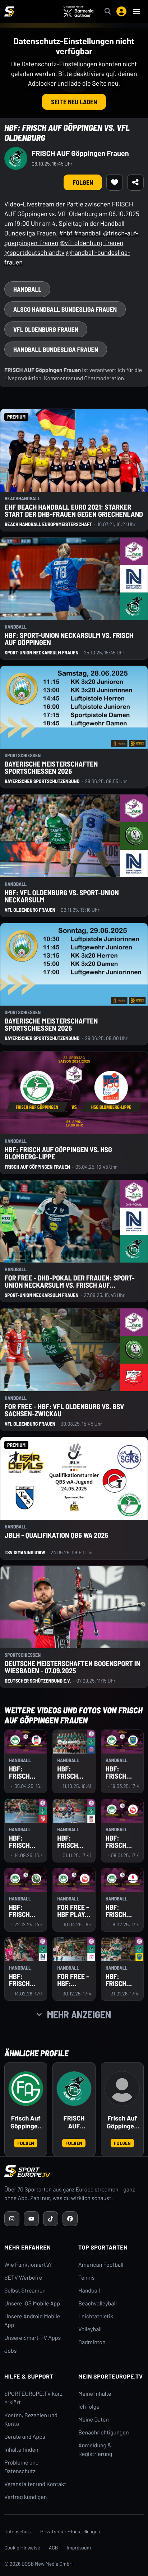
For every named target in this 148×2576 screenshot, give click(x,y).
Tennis (87, 2278)
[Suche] (108, 11)
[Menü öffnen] (137, 11)
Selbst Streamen (25, 2291)
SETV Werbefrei (24, 2278)
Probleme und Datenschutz (22, 2467)
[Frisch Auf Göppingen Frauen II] (122, 2089)
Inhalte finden (21, 2450)
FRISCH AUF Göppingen (74, 2122)
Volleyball (90, 2329)
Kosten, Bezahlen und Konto (31, 2420)
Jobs (10, 2351)
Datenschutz (18, 2531)
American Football (101, 2265)
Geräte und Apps (25, 2437)
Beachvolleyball (98, 2303)
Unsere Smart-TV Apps (33, 2338)
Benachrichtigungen (104, 2432)
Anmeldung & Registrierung (95, 2450)
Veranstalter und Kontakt (35, 2484)
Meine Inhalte (95, 2394)
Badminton (92, 2342)
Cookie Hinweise (22, 2548)
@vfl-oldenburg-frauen (92, 243)
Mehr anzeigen (79, 2014)
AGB (54, 2548)
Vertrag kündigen (26, 2497)
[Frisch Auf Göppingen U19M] (26, 2089)
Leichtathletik (96, 2316)
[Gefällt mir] (115, 182)
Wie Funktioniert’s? (28, 2265)
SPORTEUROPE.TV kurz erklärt (33, 2398)
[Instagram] (12, 2219)
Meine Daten (94, 2420)
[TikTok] (51, 2219)
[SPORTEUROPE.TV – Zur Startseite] (9, 11)
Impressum (79, 2548)
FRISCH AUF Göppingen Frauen (80, 153)
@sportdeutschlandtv (34, 252)
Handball (89, 2291)
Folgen (83, 182)
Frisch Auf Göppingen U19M (26, 2122)
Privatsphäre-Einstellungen (70, 2531)
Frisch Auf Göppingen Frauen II (122, 2122)
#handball (88, 233)
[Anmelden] (121, 11)
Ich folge (89, 2407)
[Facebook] (70, 2219)
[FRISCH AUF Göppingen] (74, 2089)
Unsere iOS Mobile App (32, 2303)
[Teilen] (135, 182)
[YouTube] (31, 2219)
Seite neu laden (74, 102)
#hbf (66, 233)
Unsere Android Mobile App (32, 2321)
